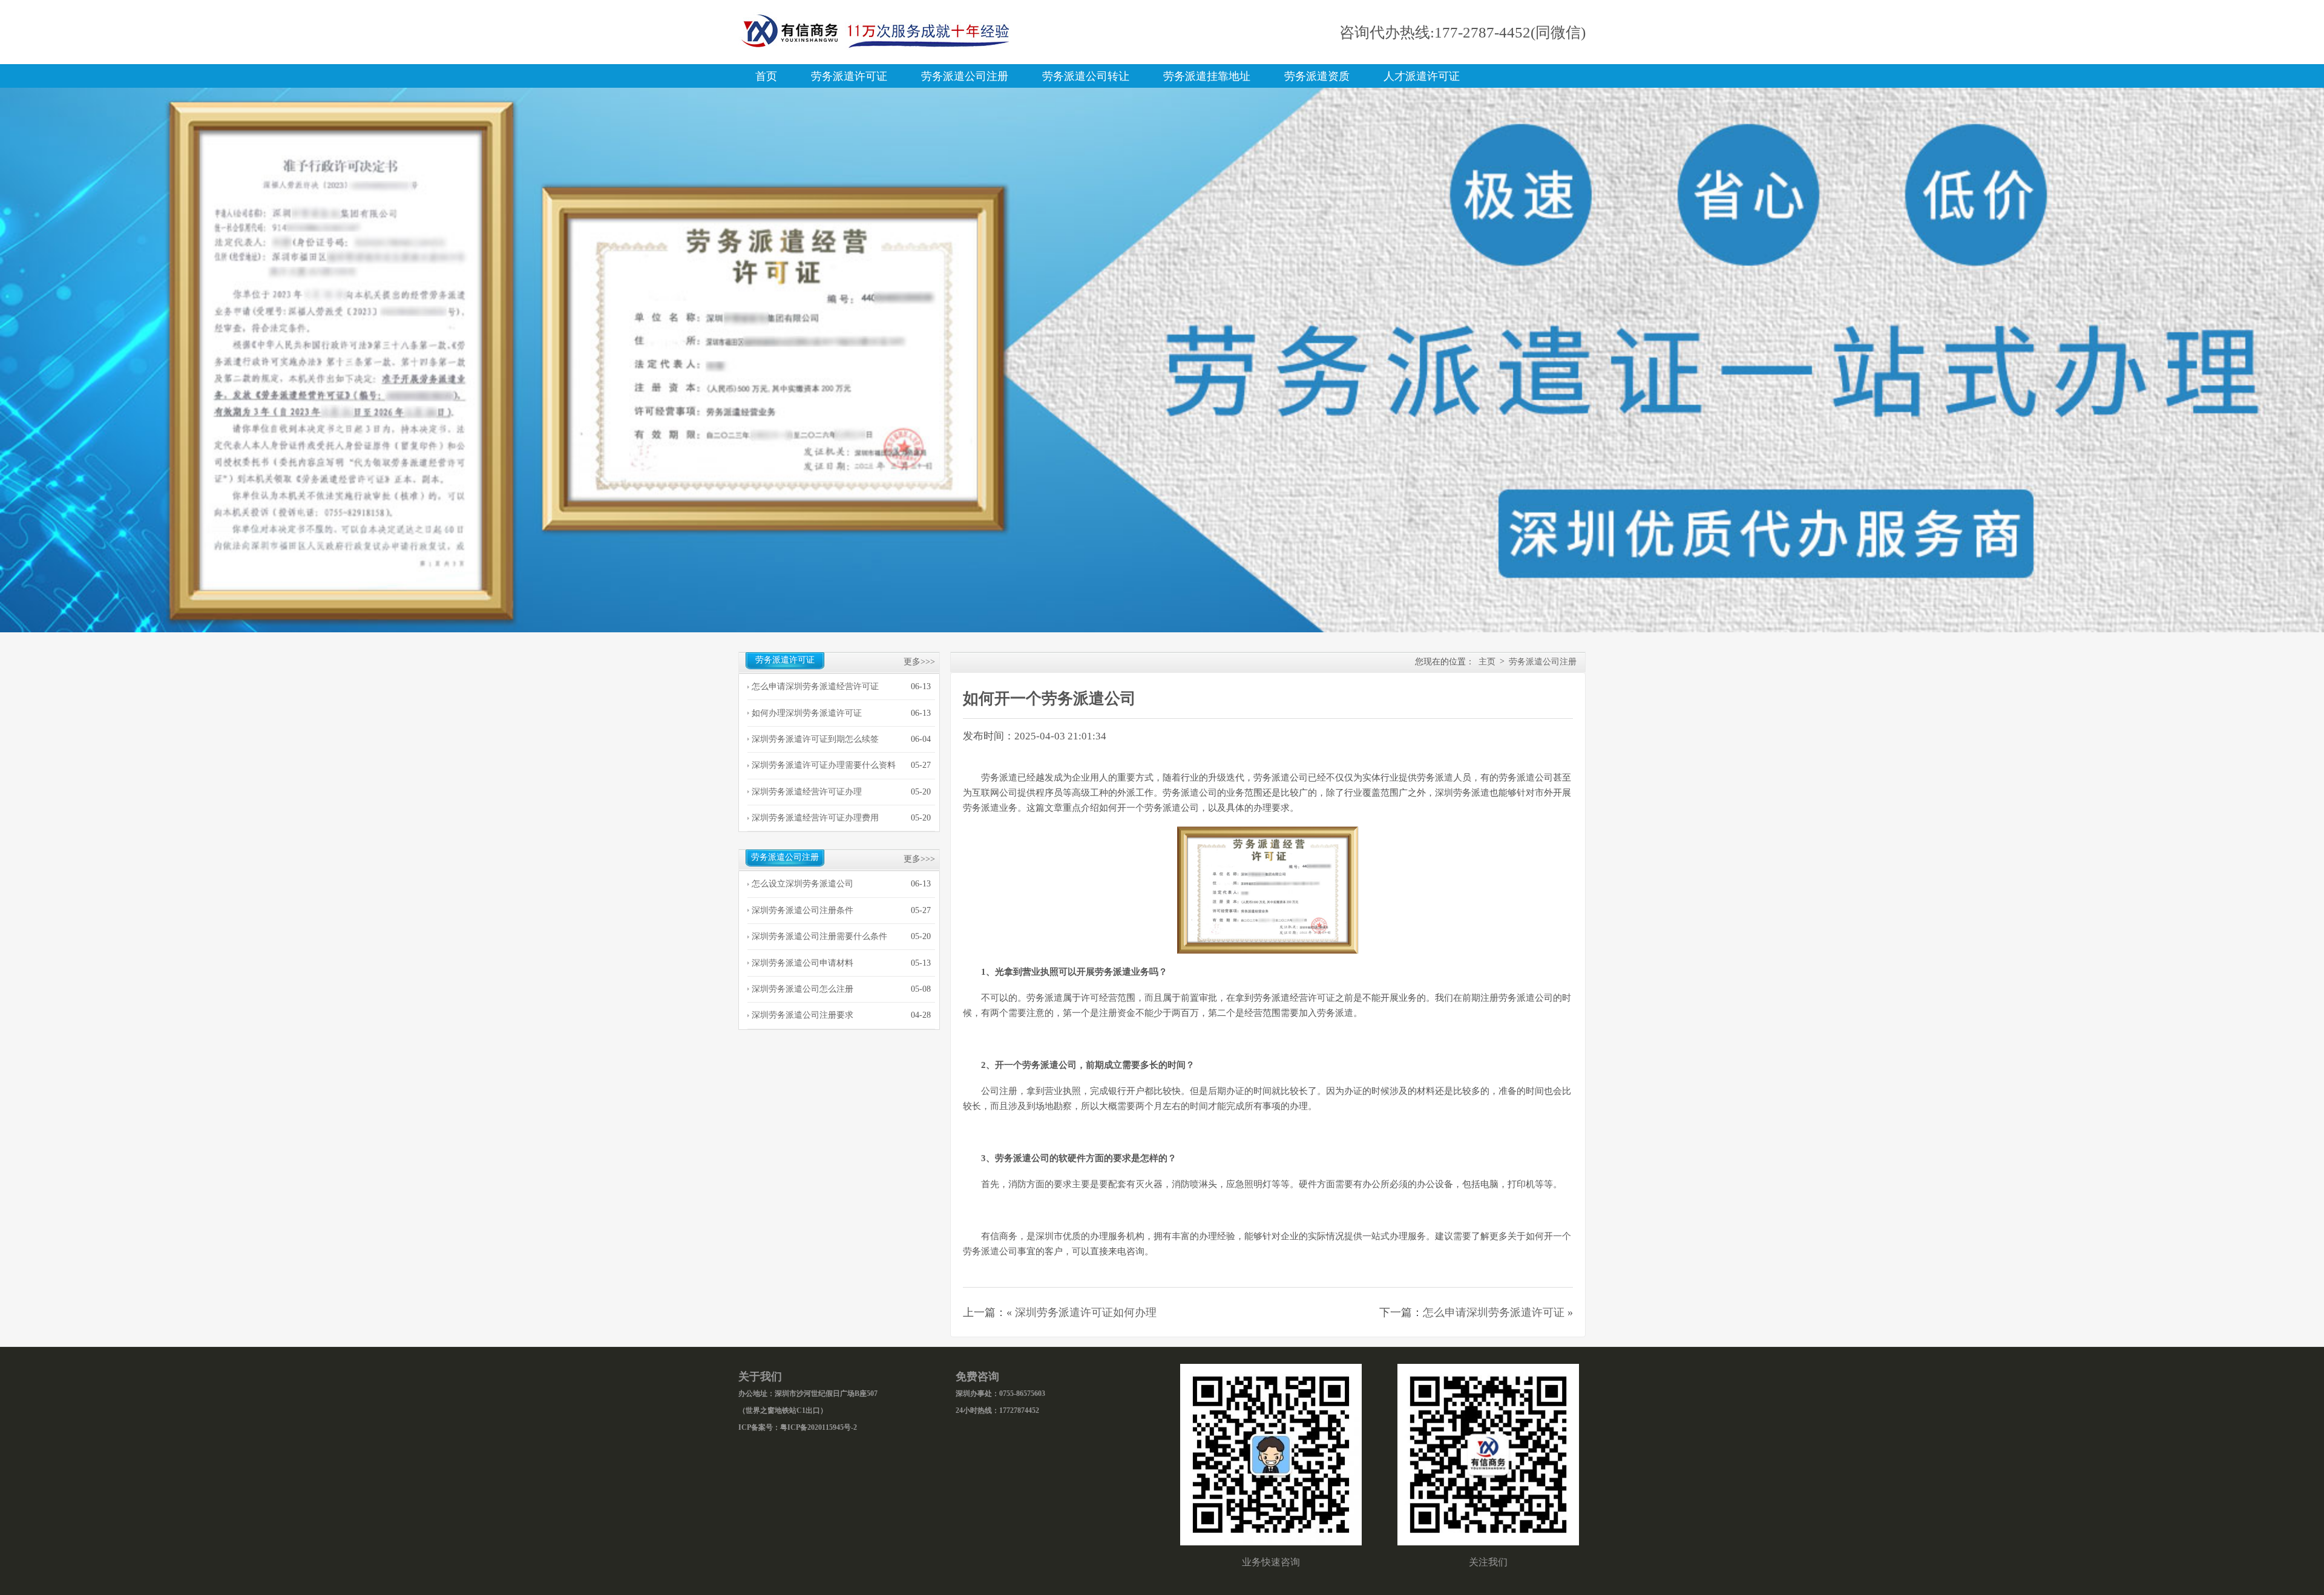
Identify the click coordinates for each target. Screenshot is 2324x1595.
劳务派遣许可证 (849, 76)
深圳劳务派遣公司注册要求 (803, 1015)
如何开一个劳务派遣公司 (1049, 699)
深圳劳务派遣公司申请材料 (803, 963)
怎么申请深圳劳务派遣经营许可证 (815, 686)
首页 (766, 76)
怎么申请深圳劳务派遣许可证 (1494, 1312)
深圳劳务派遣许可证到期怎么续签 (815, 739)
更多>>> (919, 662)
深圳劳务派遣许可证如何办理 (1086, 1312)
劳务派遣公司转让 (1086, 76)
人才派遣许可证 (1422, 76)
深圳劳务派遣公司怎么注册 (803, 989)
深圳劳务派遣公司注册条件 (803, 910)
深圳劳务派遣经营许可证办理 (807, 792)
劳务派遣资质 (1317, 76)
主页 (1487, 662)
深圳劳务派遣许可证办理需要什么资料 (824, 765)
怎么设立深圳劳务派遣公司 (803, 884)
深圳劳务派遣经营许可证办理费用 (815, 818)
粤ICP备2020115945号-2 (819, 1427)
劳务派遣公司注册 (965, 76)
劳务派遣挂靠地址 (1207, 76)
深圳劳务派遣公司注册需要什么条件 (819, 936)
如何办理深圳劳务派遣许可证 (807, 713)
